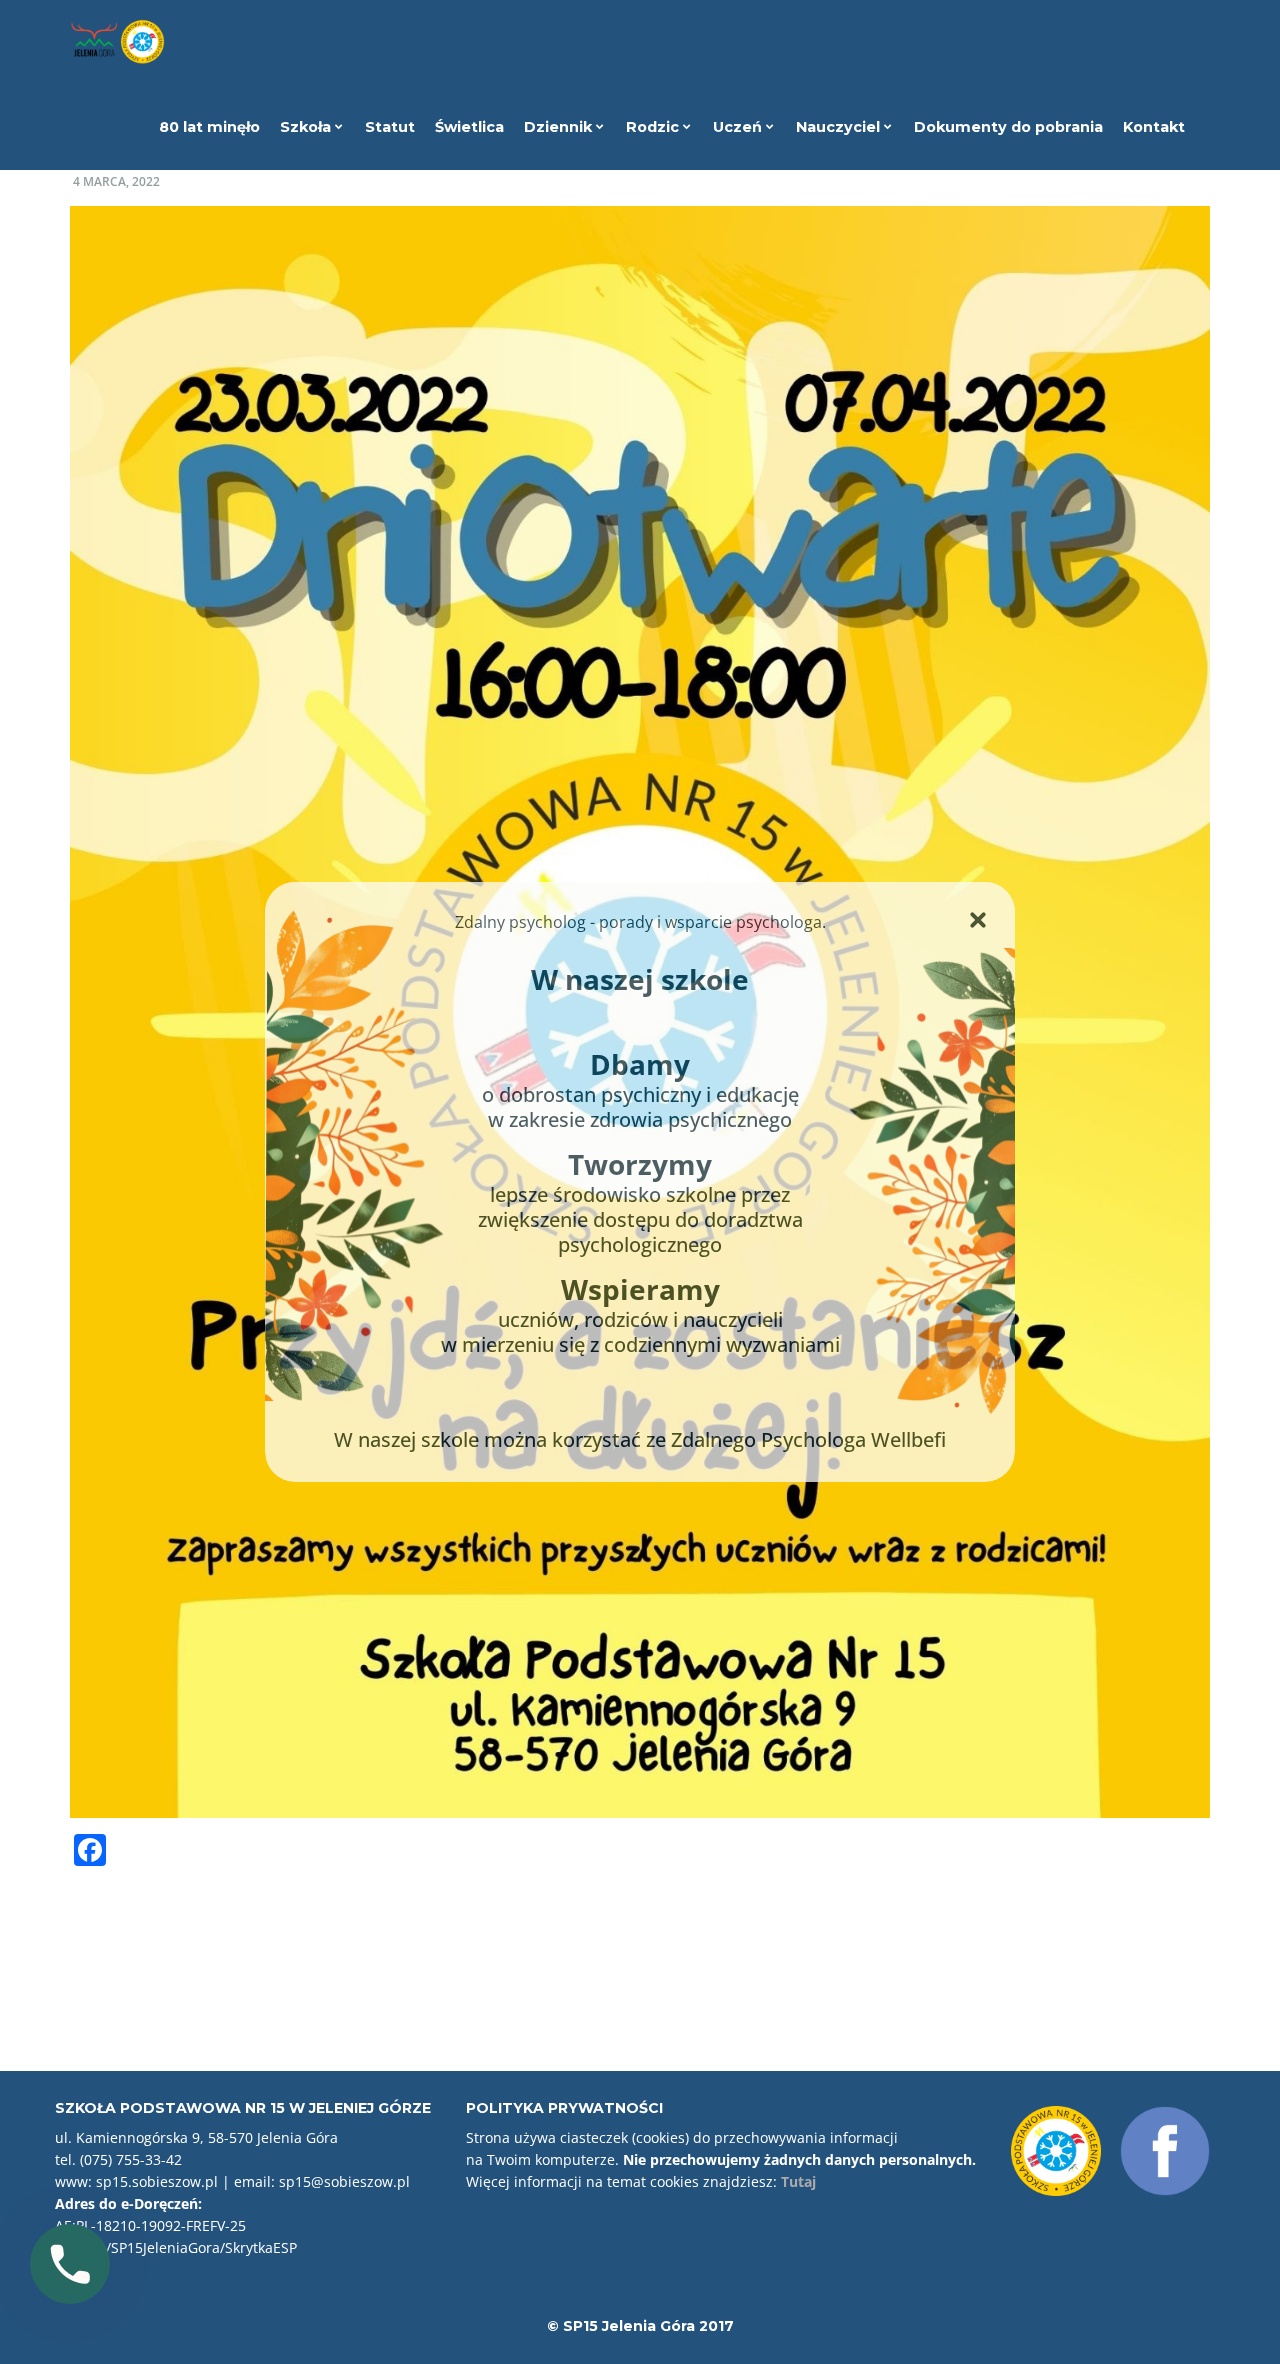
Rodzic (654, 127)
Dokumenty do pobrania (1008, 127)
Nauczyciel (840, 127)
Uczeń (739, 127)
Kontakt (1154, 127)
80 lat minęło (209, 127)
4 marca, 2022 (116, 181)
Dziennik (560, 127)
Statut (390, 127)
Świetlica (469, 127)
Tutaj (798, 2181)
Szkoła (307, 127)
